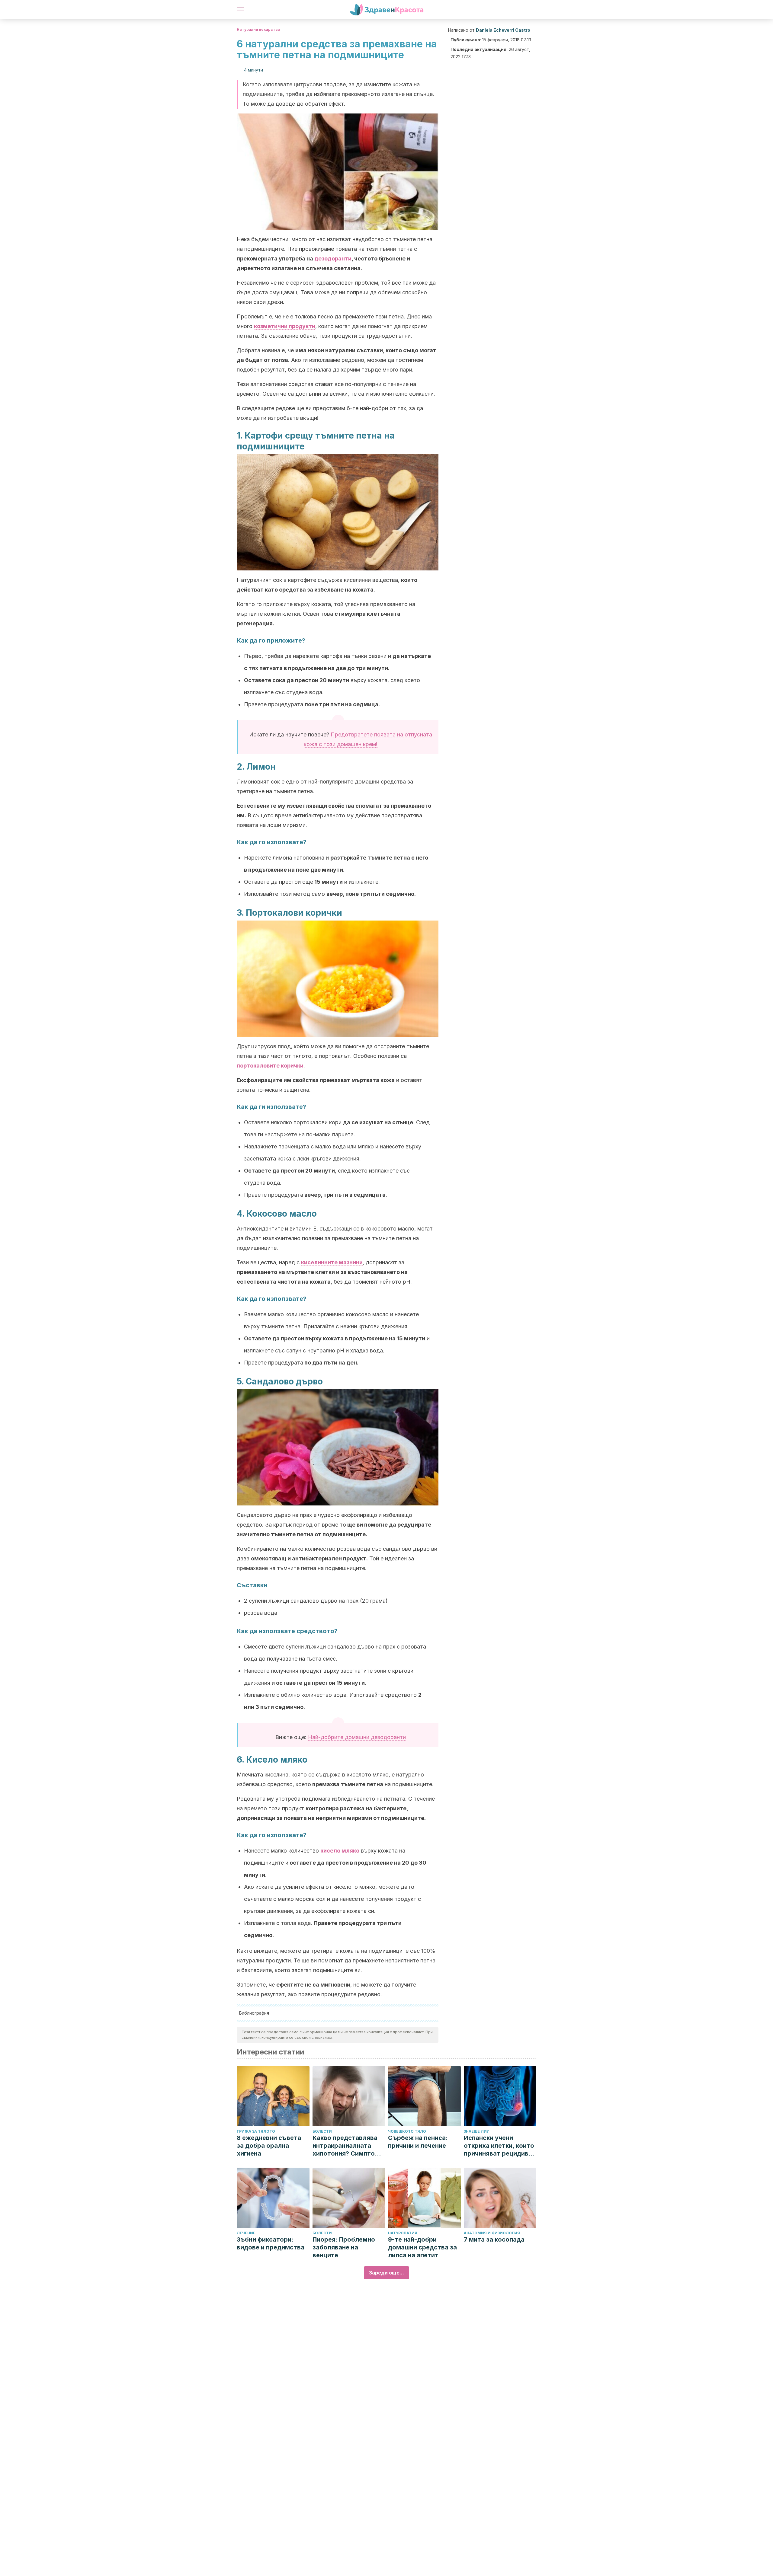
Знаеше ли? (476, 2131)
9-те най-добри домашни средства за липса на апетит (422, 2247)
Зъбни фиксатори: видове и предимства (271, 2243)
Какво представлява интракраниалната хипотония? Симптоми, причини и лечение (349, 2146)
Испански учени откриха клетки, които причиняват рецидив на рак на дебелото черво (499, 2146)
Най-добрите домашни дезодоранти (357, 1737)
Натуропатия (403, 2233)
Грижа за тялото (256, 2131)
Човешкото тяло (407, 2131)
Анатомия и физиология (492, 2233)
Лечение (246, 2233)
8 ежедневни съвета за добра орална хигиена (269, 2146)
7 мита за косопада (494, 2239)
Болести (322, 2131)
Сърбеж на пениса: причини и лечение (418, 2142)
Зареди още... (386, 2273)
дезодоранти (333, 259)
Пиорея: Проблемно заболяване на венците (344, 2247)
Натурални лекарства (258, 29)
